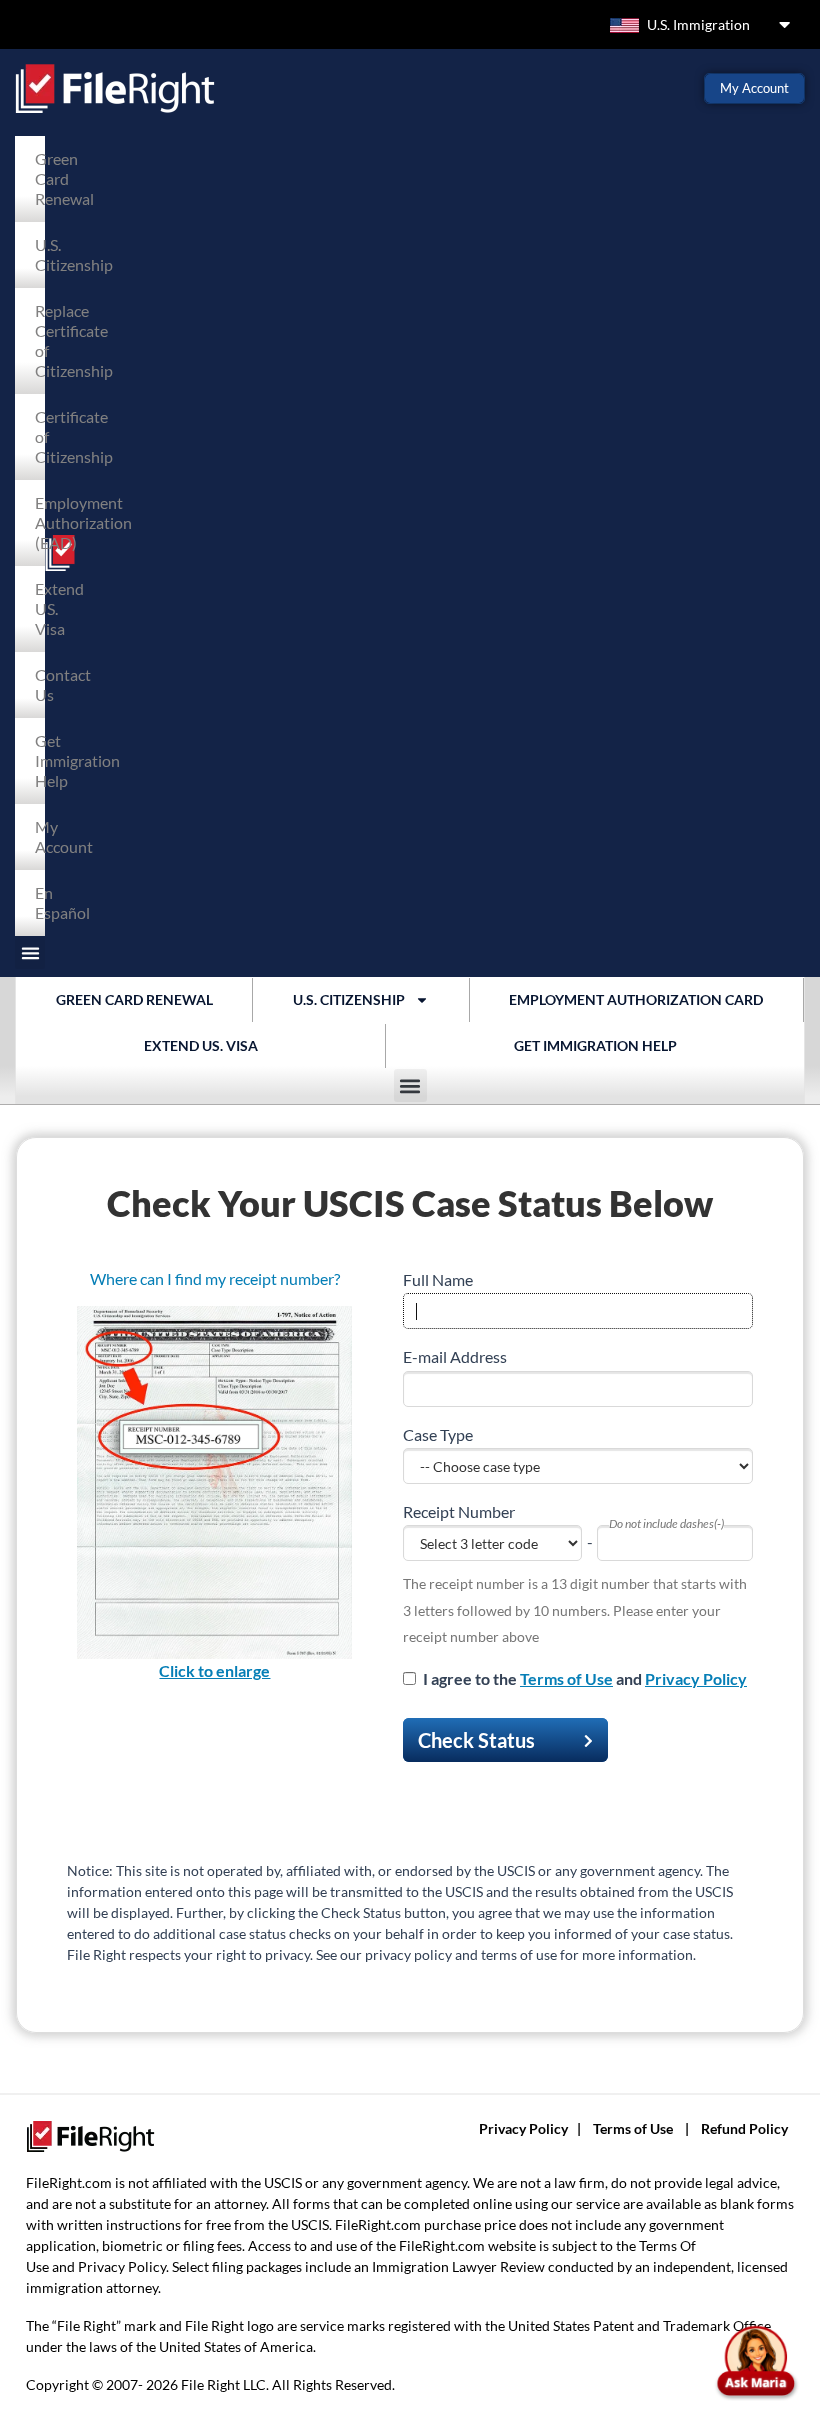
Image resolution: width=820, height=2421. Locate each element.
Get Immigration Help (45, 760)
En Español (45, 902)
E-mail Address (455, 1356)
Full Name (438, 1279)
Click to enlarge (214, 1670)
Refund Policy (744, 2128)
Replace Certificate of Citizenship (45, 340)
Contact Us (45, 684)
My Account (45, 836)
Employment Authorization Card (636, 999)
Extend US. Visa (45, 608)
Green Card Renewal (45, 178)
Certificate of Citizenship (45, 436)
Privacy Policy (696, 1678)
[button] (30, 952)
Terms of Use (566, 1678)
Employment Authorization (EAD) (45, 522)
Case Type (438, 1434)
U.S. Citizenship (45, 254)
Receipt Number (459, 1511)
